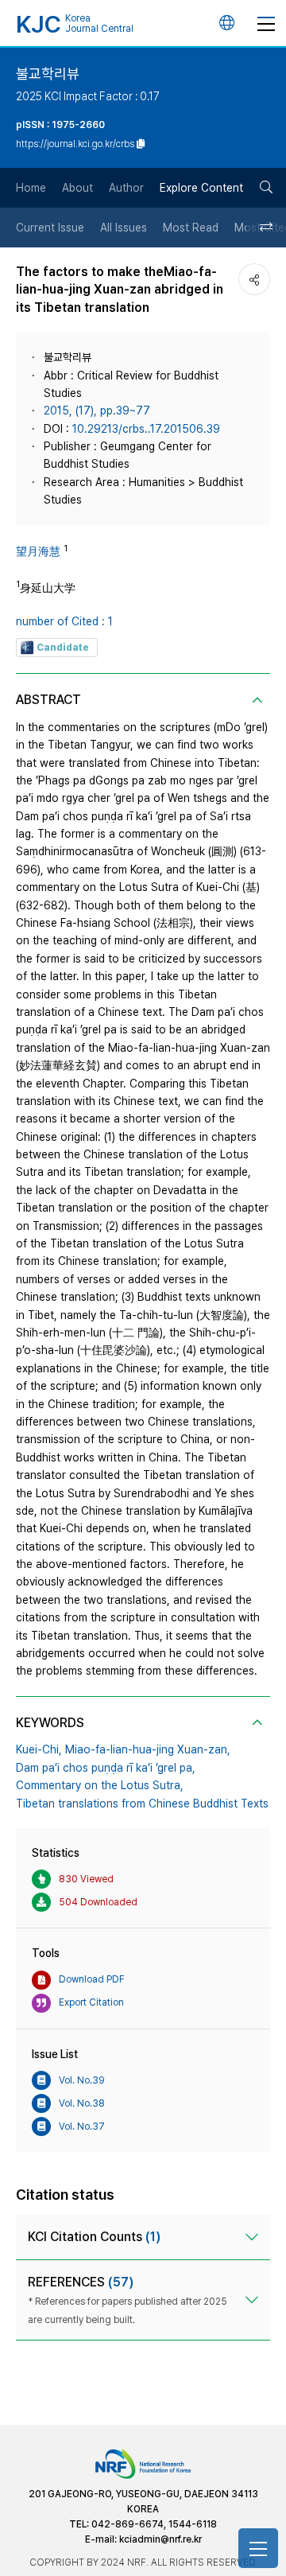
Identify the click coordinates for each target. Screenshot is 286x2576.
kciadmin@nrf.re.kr (160, 2539)
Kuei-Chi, (39, 1749)
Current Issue (50, 228)
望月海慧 (38, 551)
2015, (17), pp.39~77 (97, 411)
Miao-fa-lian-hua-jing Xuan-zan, (148, 1749)
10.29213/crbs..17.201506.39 (146, 429)
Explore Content (201, 188)
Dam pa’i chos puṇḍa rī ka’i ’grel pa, (106, 1768)
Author (126, 188)
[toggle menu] (266, 23)
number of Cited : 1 (64, 621)
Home (31, 188)
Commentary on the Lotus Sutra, (100, 1785)
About (77, 188)
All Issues (124, 228)
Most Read (191, 228)
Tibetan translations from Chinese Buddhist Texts (142, 1804)
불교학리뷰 (48, 74)
